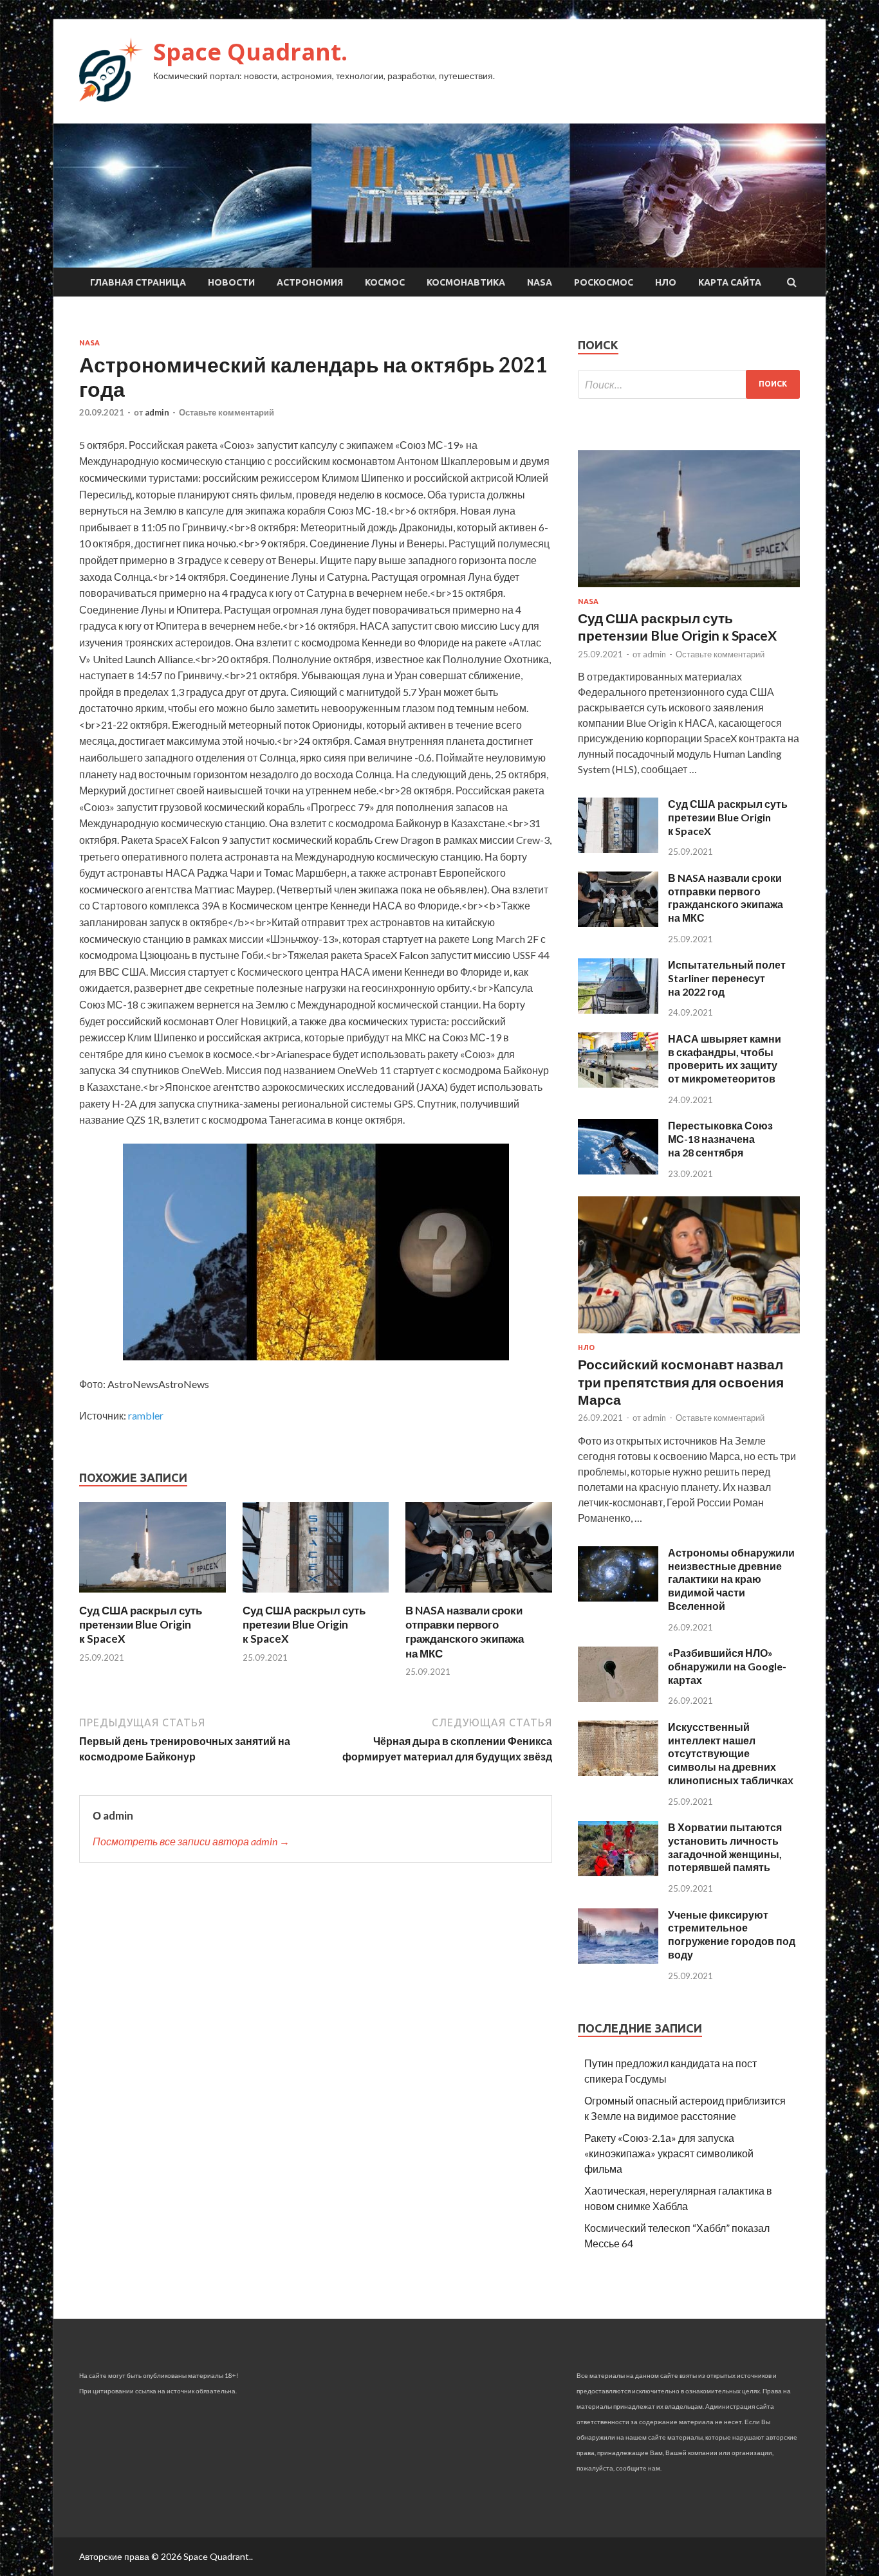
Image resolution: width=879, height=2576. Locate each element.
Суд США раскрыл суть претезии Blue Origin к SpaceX (304, 1624)
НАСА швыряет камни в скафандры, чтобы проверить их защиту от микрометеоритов (725, 1058)
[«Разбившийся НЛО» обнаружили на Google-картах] (618, 1698)
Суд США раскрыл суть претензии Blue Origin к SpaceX (141, 1624)
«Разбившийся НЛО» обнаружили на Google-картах (727, 1666)
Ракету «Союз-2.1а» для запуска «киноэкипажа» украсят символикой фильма (669, 2153)
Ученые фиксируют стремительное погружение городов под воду (732, 1934)
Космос (385, 282)
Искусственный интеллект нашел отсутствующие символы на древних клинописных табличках (731, 1753)
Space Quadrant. (250, 52)
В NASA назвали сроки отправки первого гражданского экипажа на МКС (465, 1631)
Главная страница (138, 282)
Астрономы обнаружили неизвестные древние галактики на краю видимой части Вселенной (731, 1579)
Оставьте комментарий (227, 412)
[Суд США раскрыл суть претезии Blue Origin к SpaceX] (316, 1595)
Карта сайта (730, 282)
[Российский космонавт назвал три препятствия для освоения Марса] (689, 1336)
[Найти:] (689, 384)
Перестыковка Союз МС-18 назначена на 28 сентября (720, 1139)
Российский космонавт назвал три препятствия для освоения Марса (681, 1382)
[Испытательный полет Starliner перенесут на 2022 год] (618, 1009)
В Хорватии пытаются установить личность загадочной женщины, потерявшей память (725, 1847)
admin (157, 412)
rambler (146, 1415)
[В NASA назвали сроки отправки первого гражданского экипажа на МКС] (479, 1595)
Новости (231, 282)
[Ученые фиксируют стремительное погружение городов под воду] (618, 1959)
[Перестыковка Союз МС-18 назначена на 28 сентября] (618, 1170)
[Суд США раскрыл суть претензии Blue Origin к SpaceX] (153, 1595)
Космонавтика (466, 282)
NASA (540, 282)
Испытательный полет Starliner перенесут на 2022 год (727, 978)
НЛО (666, 282)
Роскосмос (604, 282)
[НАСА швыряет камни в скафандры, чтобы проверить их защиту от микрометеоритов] (618, 1083)
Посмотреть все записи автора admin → (191, 1841)
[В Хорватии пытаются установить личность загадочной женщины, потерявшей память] (618, 1872)
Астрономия (310, 282)
